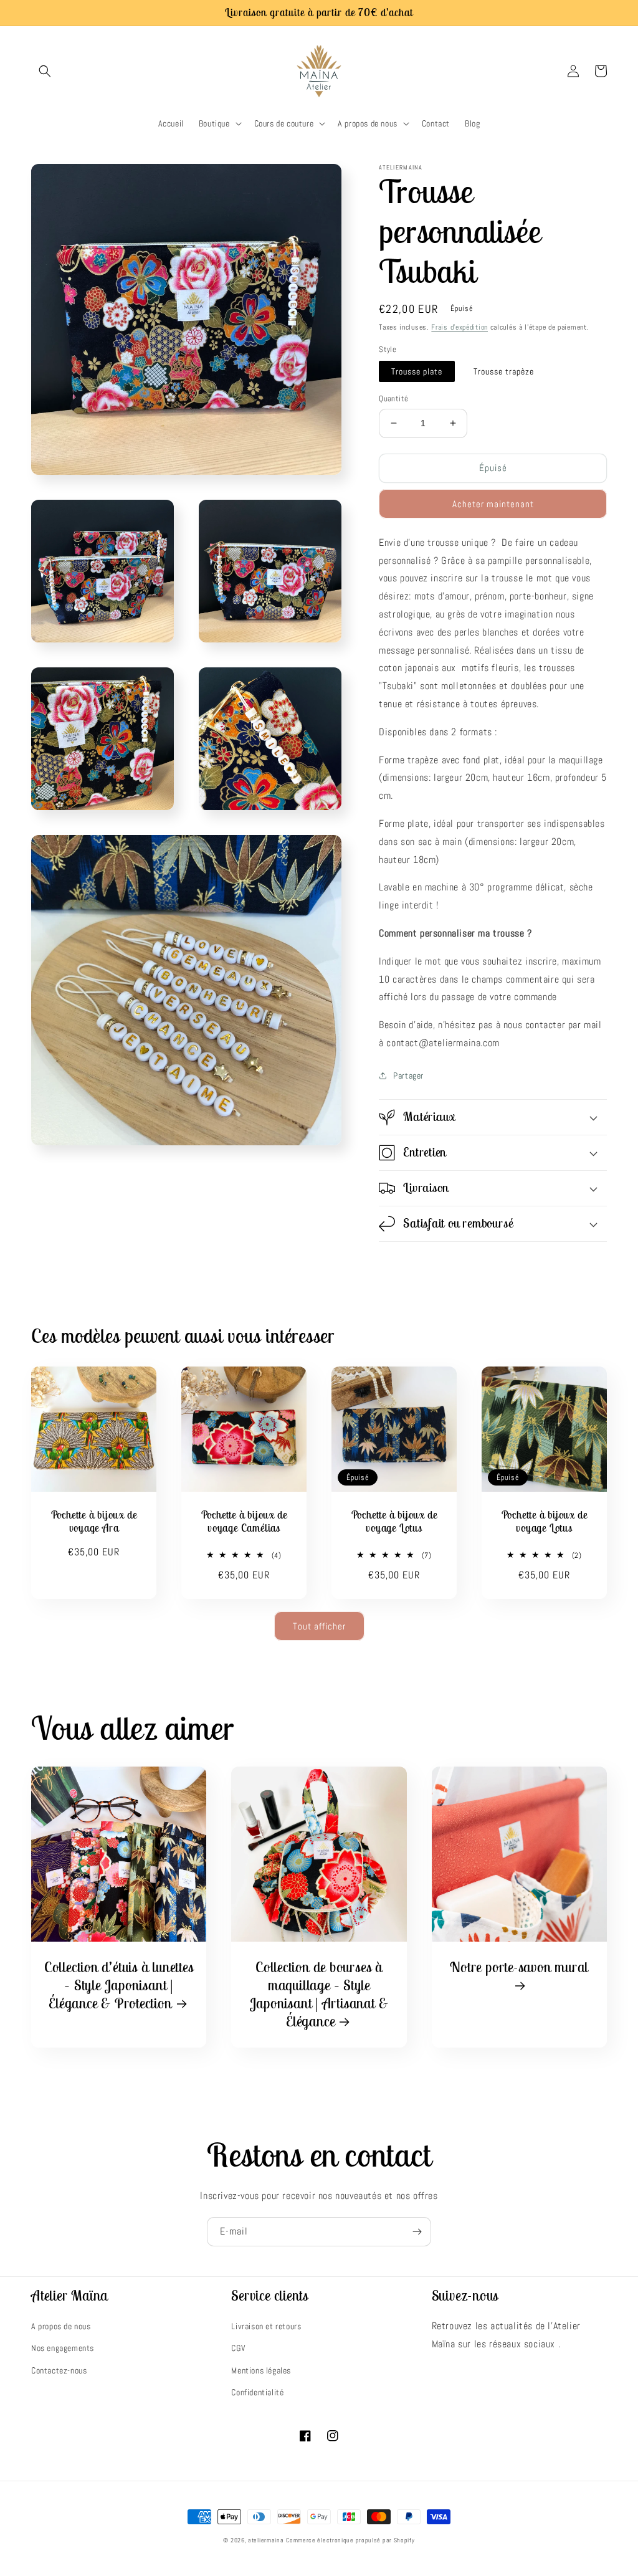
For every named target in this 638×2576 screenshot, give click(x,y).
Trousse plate (417, 371)
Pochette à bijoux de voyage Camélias (244, 1522)
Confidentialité (257, 2392)
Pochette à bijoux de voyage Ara (94, 1522)
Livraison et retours (266, 2326)
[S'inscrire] (417, 2232)
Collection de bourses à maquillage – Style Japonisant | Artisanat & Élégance (319, 1994)
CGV (238, 2348)
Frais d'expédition (459, 327)
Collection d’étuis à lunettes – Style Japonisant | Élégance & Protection (119, 1985)
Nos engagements (63, 2348)
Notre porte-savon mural (519, 1967)
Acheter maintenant (493, 504)
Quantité (393, 398)
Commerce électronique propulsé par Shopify (350, 2540)
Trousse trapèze (504, 371)
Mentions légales (261, 2370)
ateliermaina (266, 2540)
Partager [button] (408, 1076)
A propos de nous (61, 2326)
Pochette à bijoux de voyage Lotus (394, 1522)
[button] (45, 71)
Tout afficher (319, 1626)
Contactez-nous (59, 2370)
